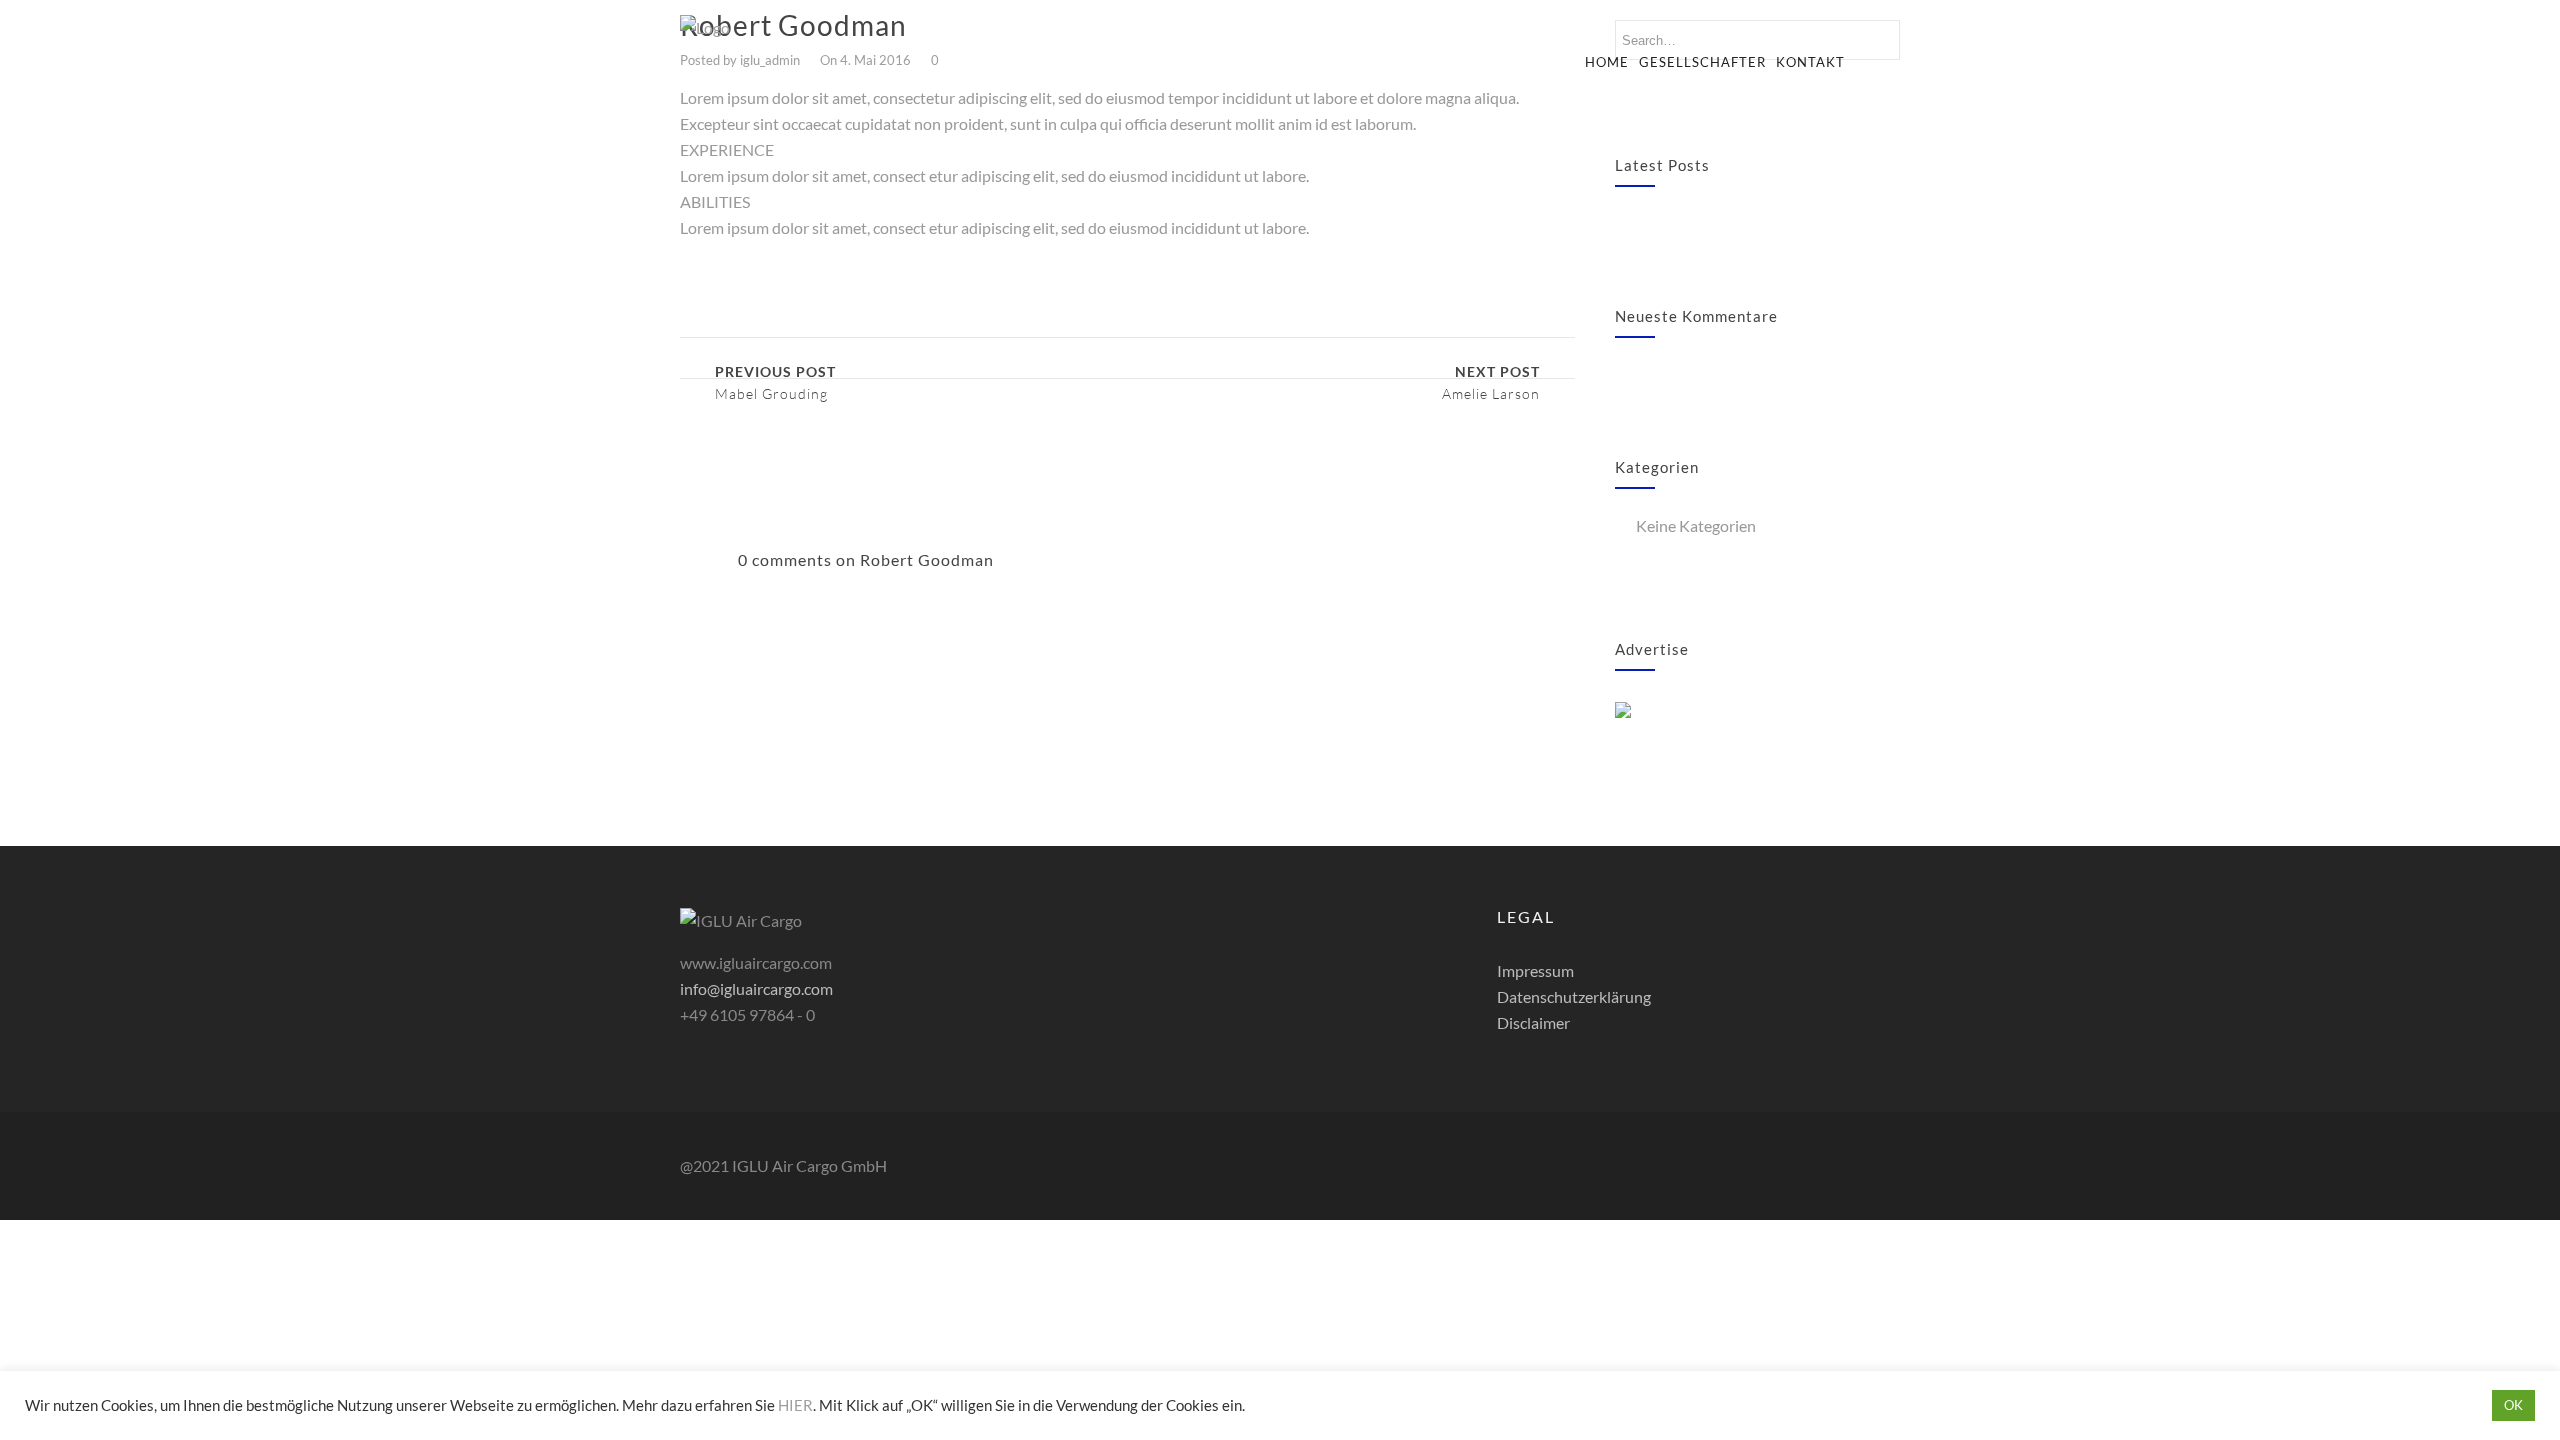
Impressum (1535, 970)
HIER (795, 1405)
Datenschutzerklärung (1574, 996)
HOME (1607, 62)
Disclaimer (1533, 1022)
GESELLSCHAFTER (1702, 62)
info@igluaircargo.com (756, 988)
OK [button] (2513, 1405)
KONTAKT (1810, 62)
